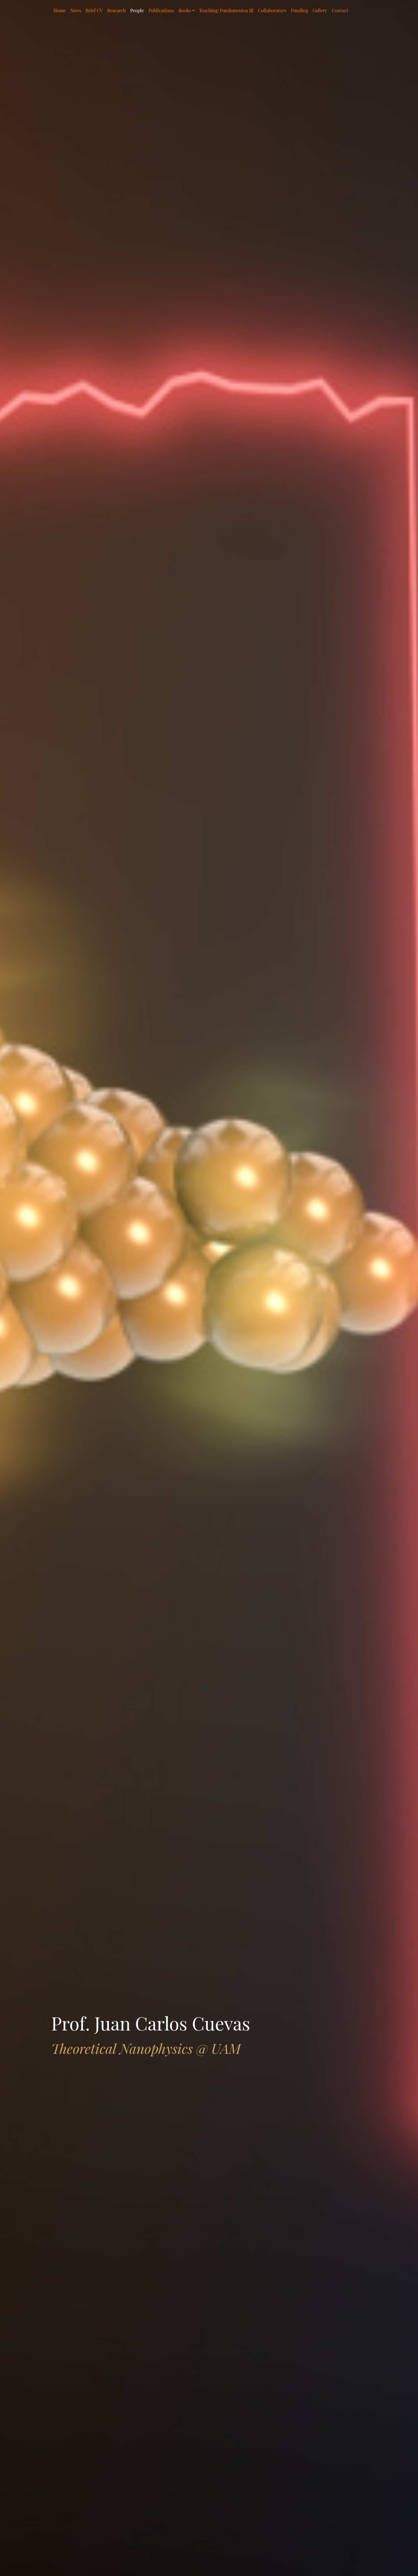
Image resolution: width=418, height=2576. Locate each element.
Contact (340, 10)
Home (60, 10)
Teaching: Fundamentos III (226, 10)
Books (185, 10)
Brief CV (94, 10)
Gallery (320, 10)
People (137, 10)
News (76, 10)
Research (116, 10)
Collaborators (272, 10)
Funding (299, 10)
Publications (161, 10)
